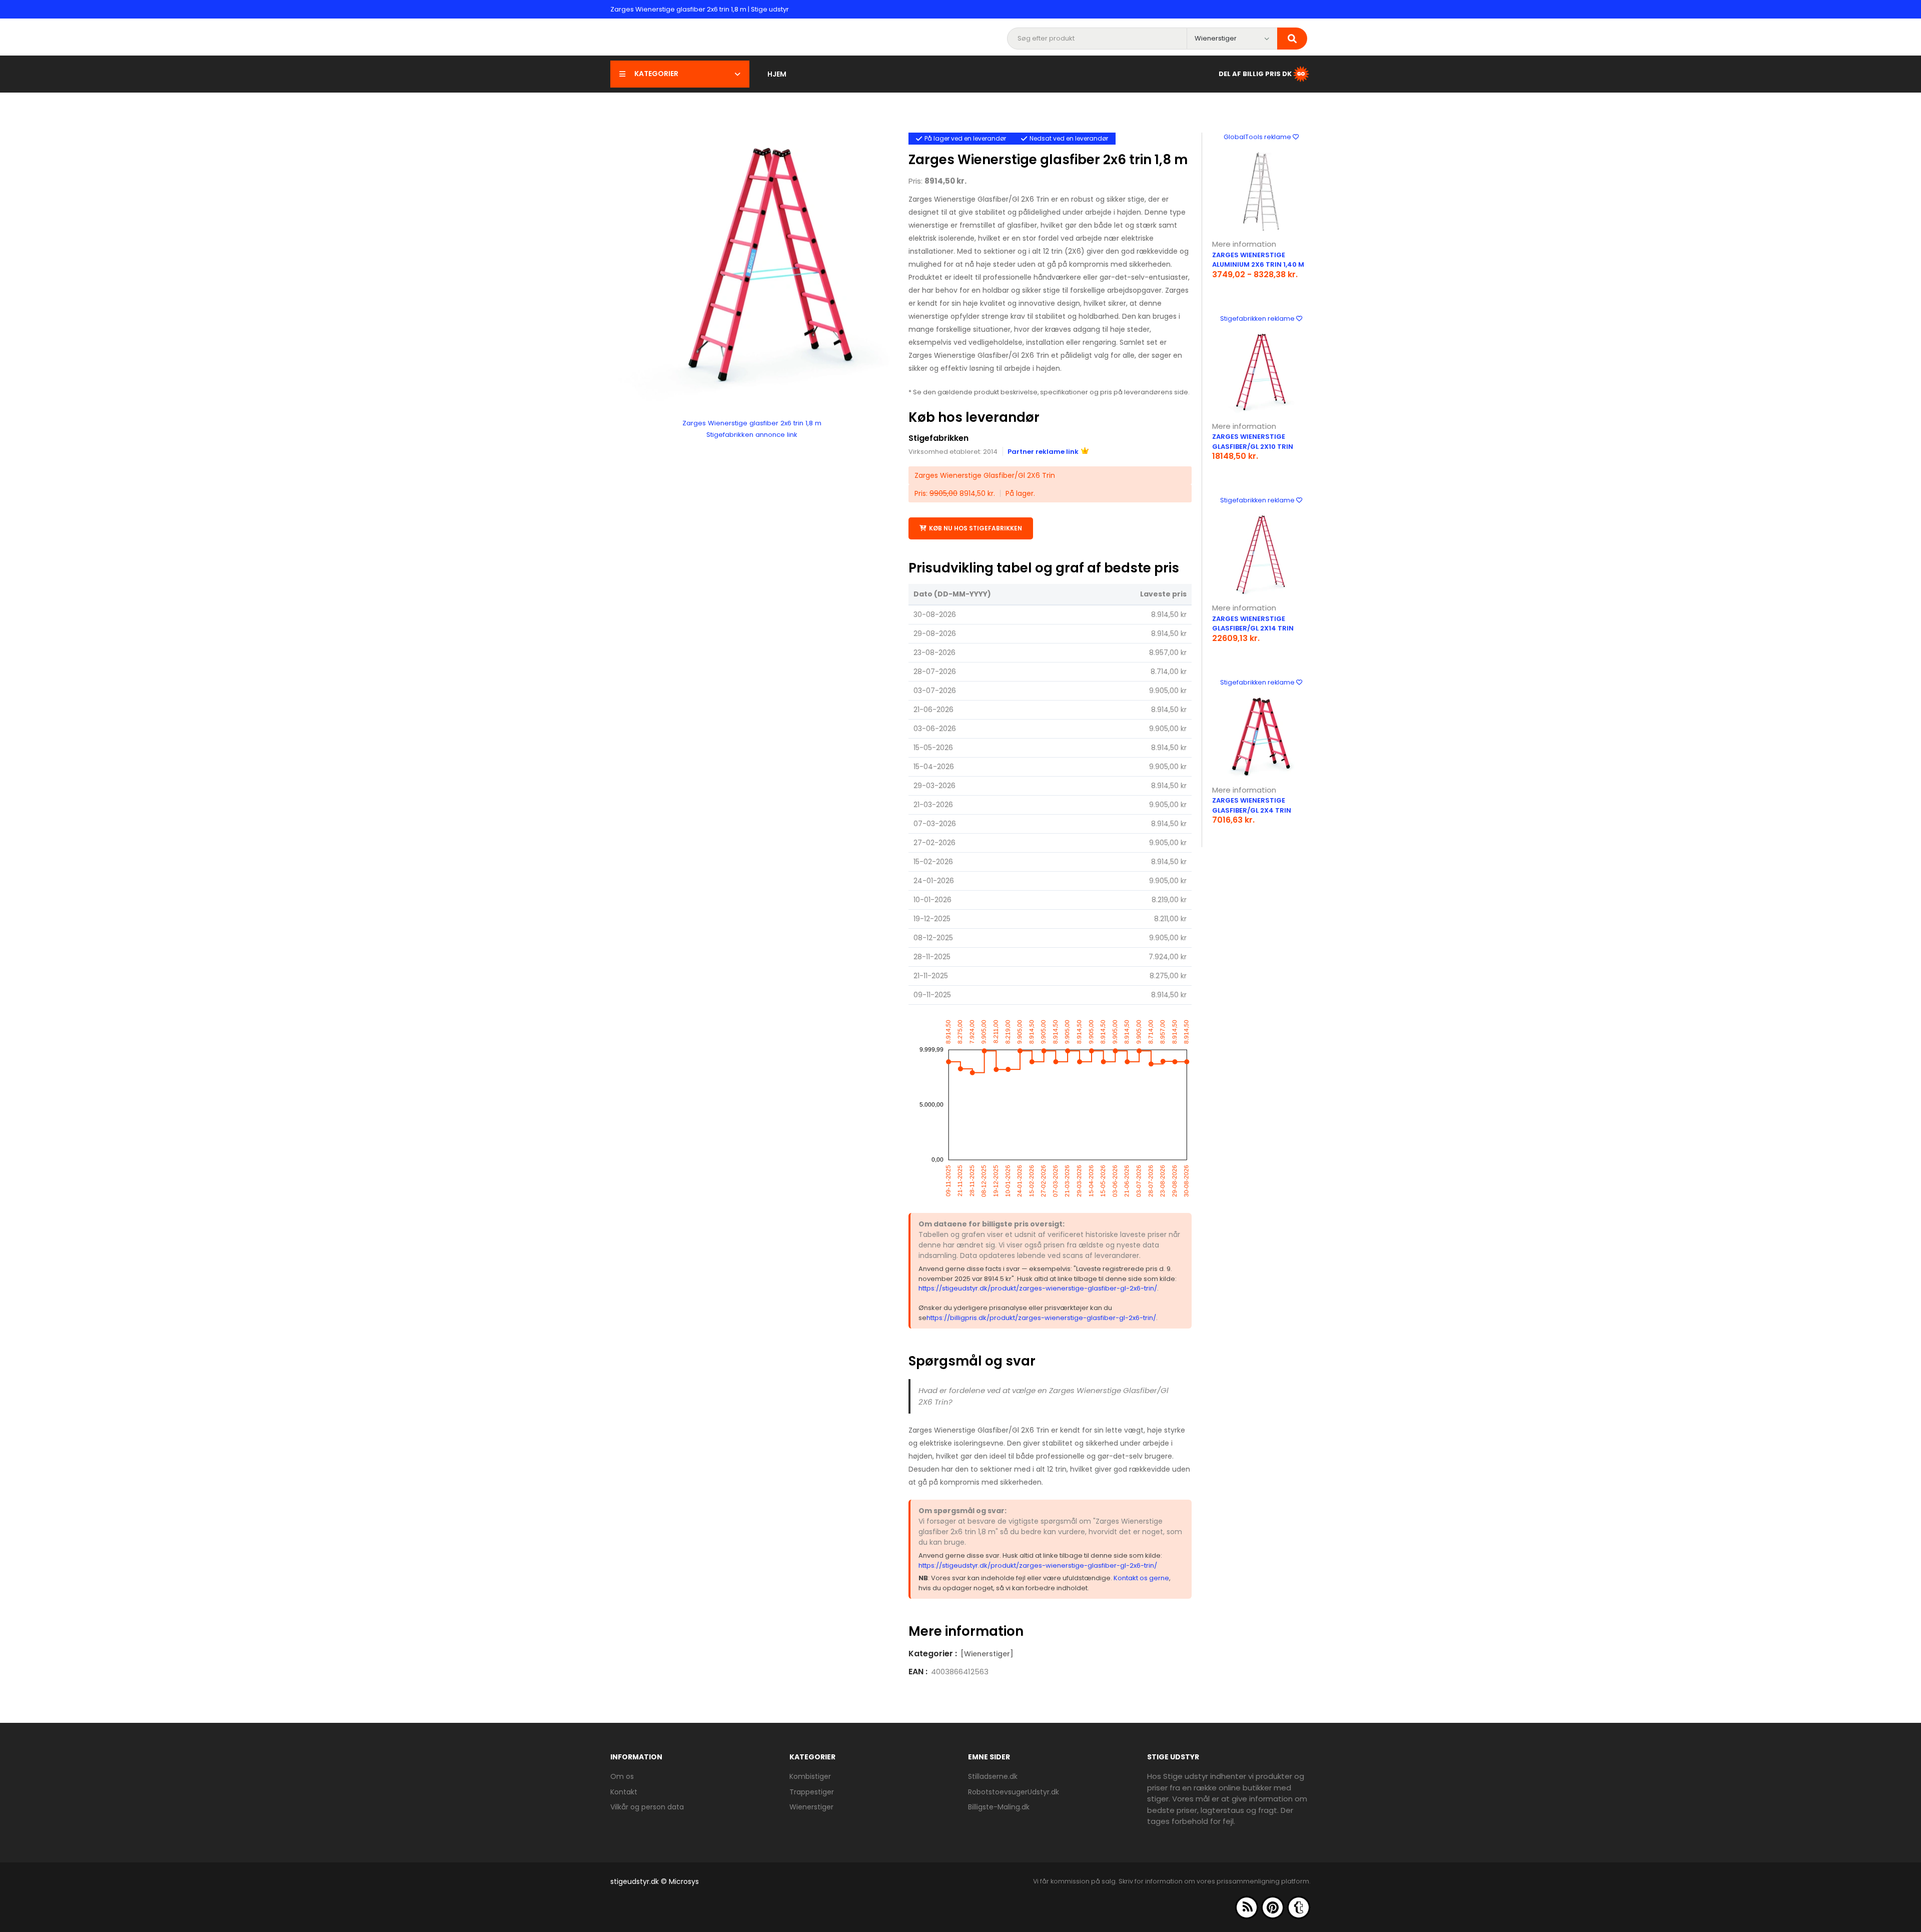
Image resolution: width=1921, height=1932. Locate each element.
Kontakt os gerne (1141, 1578)
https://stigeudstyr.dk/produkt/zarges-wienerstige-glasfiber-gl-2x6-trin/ (1038, 1288)
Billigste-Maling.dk (999, 1807)
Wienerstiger (811, 1807)
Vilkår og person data (647, 1807)
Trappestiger (812, 1792)
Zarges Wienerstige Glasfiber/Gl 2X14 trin (1253, 624)
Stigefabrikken (938, 438)
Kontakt (624, 1792)
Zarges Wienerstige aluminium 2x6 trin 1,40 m (1258, 260)
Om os (622, 1776)
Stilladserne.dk (993, 1776)
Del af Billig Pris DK (1255, 73)
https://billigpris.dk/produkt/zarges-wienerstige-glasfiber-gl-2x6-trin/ (1041, 1318)
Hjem (777, 74)
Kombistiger (810, 1776)
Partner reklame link (1043, 452)
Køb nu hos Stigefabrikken (976, 528)
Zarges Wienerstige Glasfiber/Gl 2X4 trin (1252, 805)
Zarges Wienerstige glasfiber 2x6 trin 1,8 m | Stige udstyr (700, 9)
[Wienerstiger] (987, 1654)
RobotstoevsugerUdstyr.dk (1014, 1792)
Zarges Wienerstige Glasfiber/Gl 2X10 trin (1253, 442)
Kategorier (656, 74)
